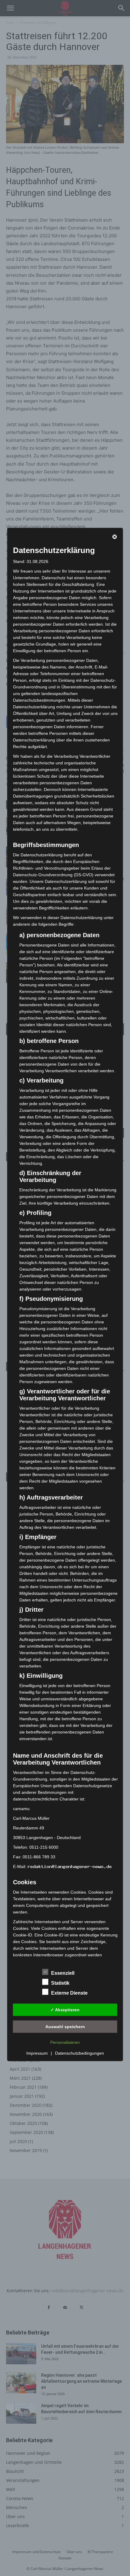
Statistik (60, 1983)
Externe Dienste (69, 1993)
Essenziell (63, 1973)
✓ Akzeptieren (65, 2009)
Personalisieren (65, 2042)
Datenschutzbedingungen (80, 2053)
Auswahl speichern (65, 2026)
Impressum (37, 2053)
